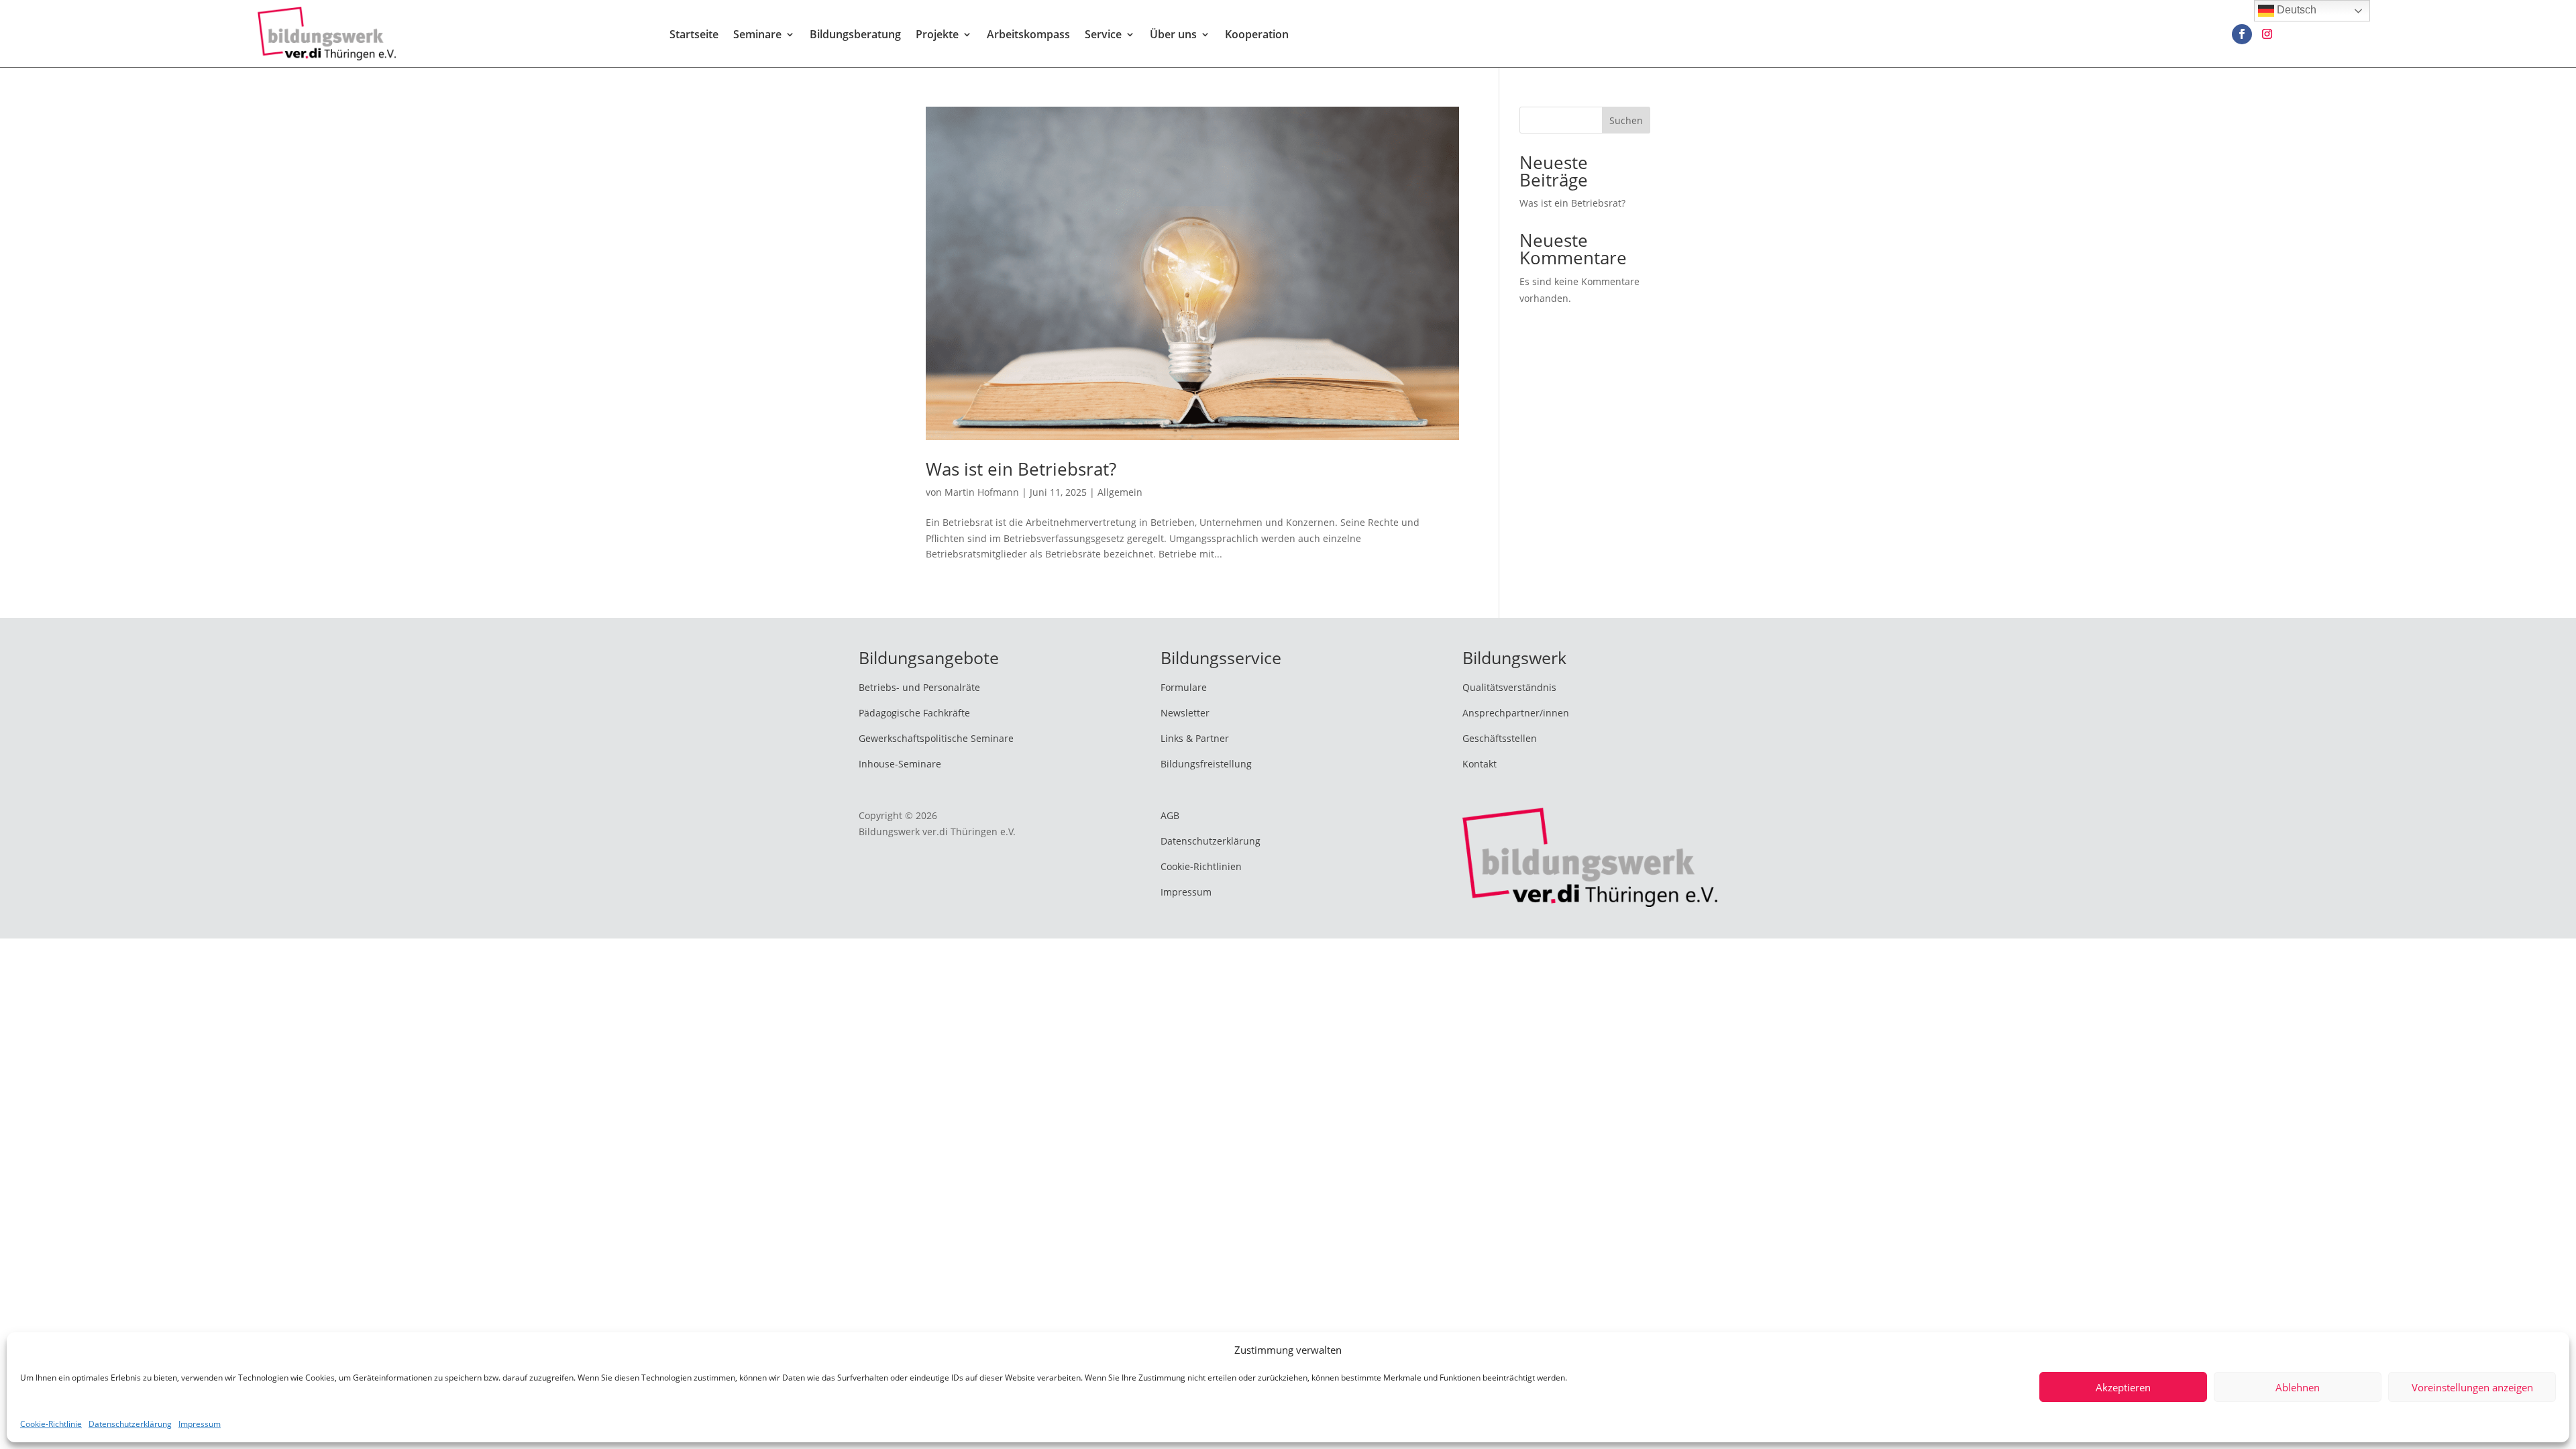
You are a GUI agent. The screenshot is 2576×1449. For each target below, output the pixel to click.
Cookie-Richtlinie (51, 1424)
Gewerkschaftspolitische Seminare (936, 738)
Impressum (200, 1424)
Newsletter (1185, 713)
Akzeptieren (2123, 1387)
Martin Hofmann (982, 492)
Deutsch (2295, 10)
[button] (2539, 1409)
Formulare (1184, 687)
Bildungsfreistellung (1206, 764)
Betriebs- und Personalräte (919, 687)
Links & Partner (1195, 738)
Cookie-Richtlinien (1201, 866)
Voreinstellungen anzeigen (2472, 1387)
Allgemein (1120, 492)
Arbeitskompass (1028, 36)
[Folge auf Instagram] (2267, 34)
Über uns (1173, 36)
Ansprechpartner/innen (1516, 713)
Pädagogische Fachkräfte (914, 713)
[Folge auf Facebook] (2242, 34)
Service (1103, 36)
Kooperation (1257, 36)
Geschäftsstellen (1500, 738)
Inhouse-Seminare (900, 764)
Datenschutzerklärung (130, 1424)
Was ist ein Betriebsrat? (1021, 469)
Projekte (937, 36)
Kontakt (1480, 764)
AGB (1170, 815)
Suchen (1626, 120)
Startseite (694, 36)
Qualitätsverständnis (1509, 687)
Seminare (757, 36)
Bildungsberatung (855, 36)
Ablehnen (2298, 1387)
